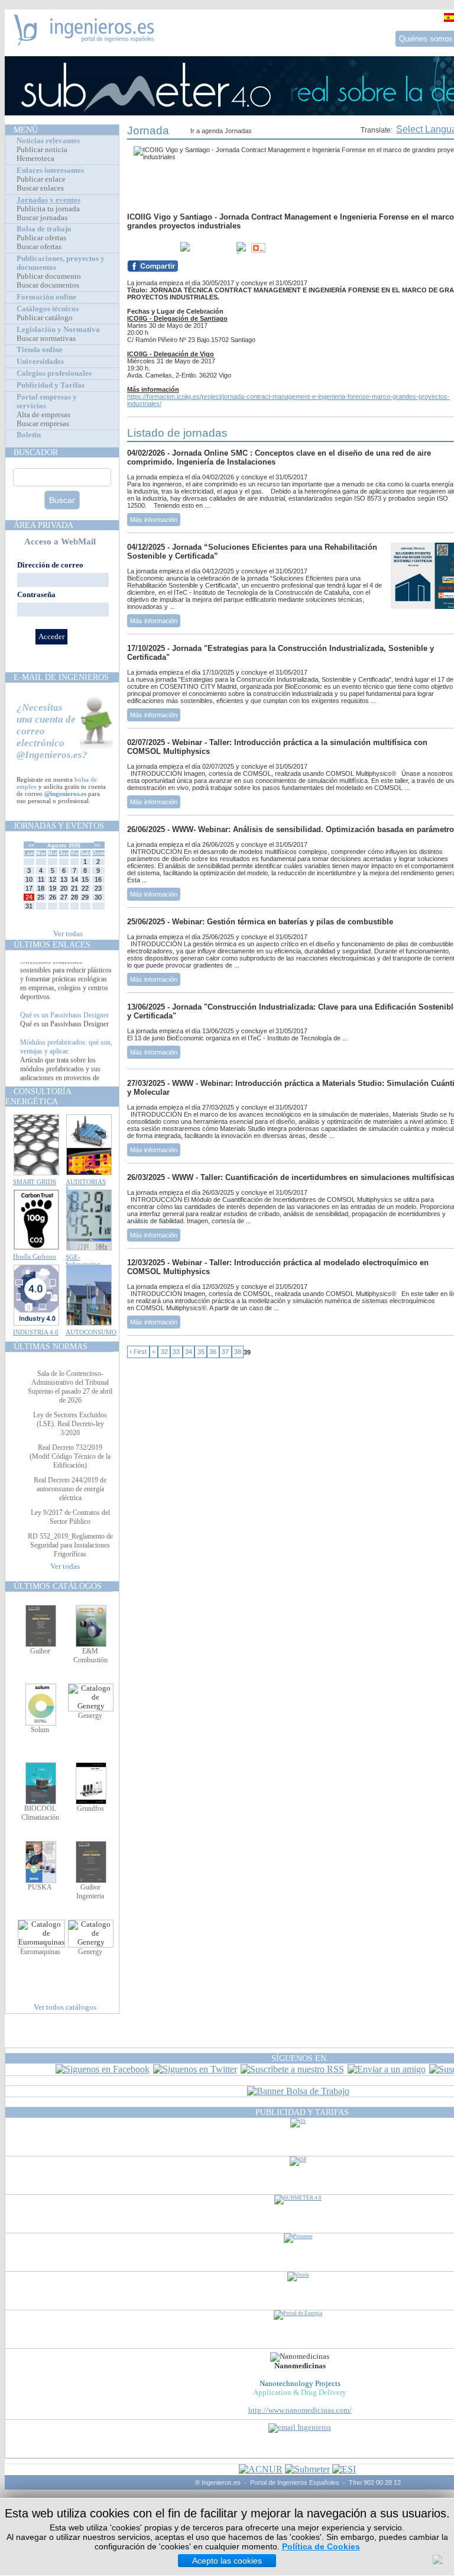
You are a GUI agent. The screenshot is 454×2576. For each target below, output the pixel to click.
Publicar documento (49, 276)
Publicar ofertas (41, 238)
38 (238, 1352)
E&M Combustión (90, 1655)
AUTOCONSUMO (91, 1332)
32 (164, 1352)
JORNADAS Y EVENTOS (59, 826)
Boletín (29, 435)
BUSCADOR (36, 452)
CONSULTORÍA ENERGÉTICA (38, 1096)
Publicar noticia (42, 150)
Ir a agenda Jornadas (221, 131)
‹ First (138, 1352)
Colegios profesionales (54, 373)
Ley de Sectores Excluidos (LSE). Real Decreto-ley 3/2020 (70, 1424)
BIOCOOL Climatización (40, 1813)
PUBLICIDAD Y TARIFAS (302, 2112)
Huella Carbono (35, 1256)
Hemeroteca (35, 159)
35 (201, 1352)
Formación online (46, 297)
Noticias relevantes (48, 141)
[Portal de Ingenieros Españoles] (84, 42)
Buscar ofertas (39, 247)
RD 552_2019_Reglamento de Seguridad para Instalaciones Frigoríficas (70, 1545)
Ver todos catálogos (65, 2007)
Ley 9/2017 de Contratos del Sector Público (70, 1517)
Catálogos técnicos (48, 309)
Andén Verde (39, 965)
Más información (154, 520)
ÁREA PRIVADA (43, 525)
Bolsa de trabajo (44, 229)
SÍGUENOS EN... (302, 2058)
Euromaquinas (40, 1952)
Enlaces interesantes (50, 170)
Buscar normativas (46, 338)
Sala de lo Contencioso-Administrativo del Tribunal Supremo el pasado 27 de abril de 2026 (70, 1387)
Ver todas (68, 934)
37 (225, 1352)
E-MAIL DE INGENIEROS (61, 677)
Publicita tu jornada (48, 209)
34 (189, 1352)
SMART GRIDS (35, 1182)
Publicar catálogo (45, 318)
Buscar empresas (43, 424)
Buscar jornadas (42, 218)
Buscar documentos (48, 285)
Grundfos (90, 1808)
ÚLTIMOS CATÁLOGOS (58, 1586)
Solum (40, 1730)
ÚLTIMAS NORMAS (51, 1346)
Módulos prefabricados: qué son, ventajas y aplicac (66, 1059)
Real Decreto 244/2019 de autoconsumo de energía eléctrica (70, 1489)
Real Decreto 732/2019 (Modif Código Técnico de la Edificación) (70, 1456)
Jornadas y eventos (48, 200)
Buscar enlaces (40, 188)
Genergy (90, 1716)
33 (176, 1352)
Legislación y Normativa (58, 330)
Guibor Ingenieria (90, 1892)
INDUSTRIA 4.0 (36, 1332)
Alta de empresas (43, 415)
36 (213, 1352)
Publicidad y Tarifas (51, 385)
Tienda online (40, 350)
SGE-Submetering (83, 1260)
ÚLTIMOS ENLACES (52, 944)
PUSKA (40, 1887)
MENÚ (26, 130)
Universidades (40, 362)
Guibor (40, 1651)
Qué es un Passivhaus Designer (64, 1027)
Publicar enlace (41, 179)
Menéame (151, 248)
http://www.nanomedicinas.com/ (300, 2410)
